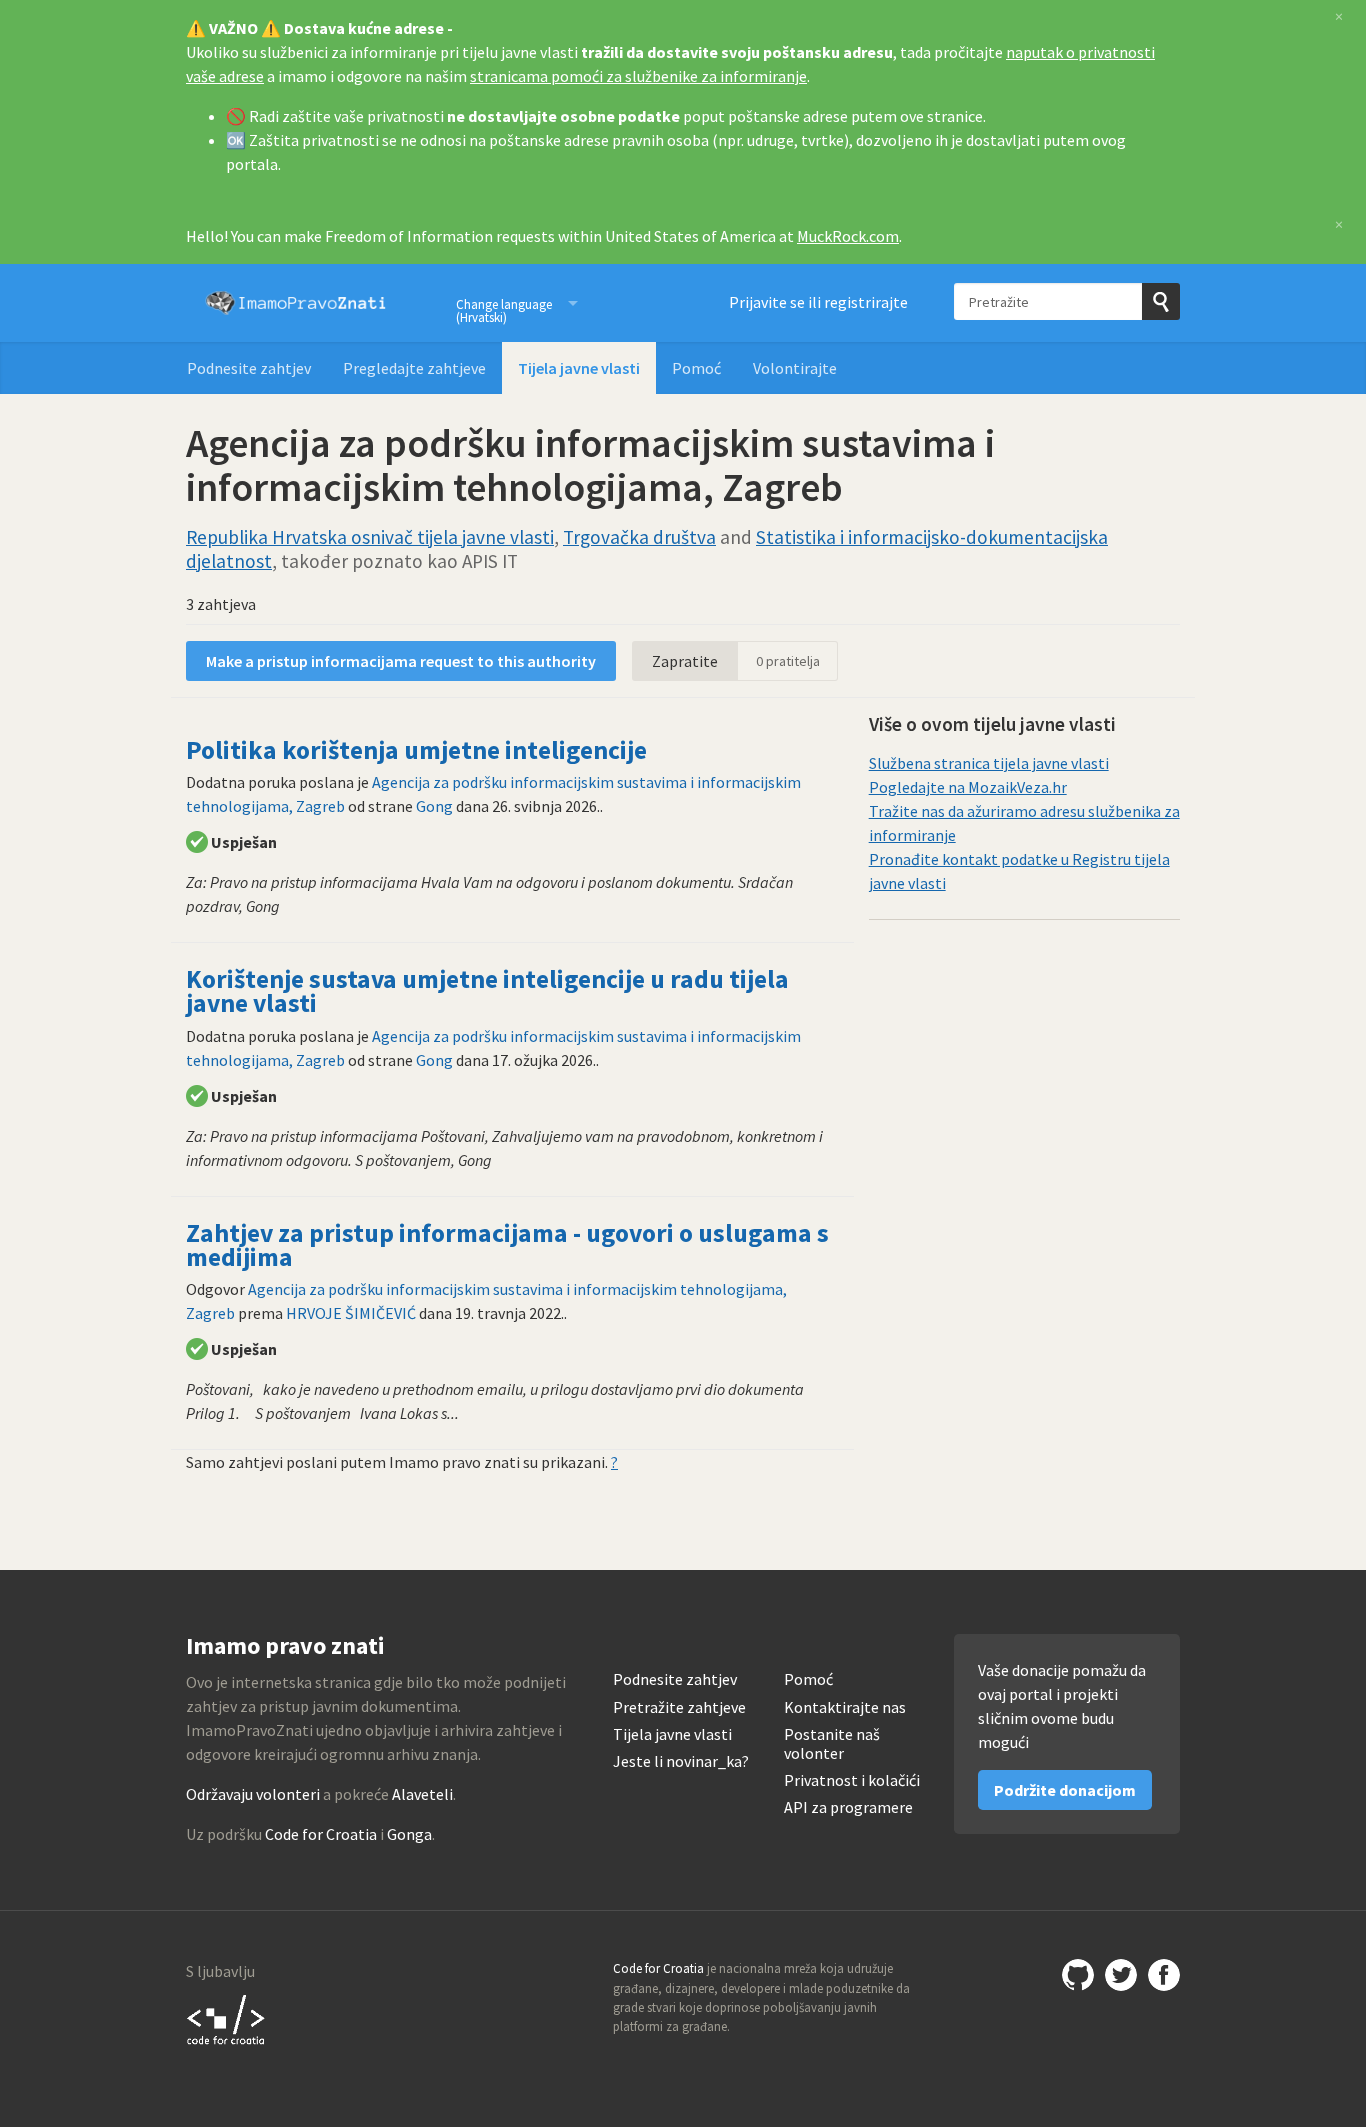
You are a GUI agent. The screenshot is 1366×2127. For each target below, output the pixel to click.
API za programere (848, 1807)
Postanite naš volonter (832, 1744)
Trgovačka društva (639, 537)
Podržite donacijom (1065, 1790)
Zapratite (685, 661)
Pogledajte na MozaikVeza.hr (968, 787)
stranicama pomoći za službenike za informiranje (638, 76)
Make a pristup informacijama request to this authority (401, 661)
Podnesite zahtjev (249, 368)
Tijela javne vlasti (579, 368)
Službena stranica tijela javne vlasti (989, 763)
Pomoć (696, 368)
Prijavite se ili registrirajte (818, 302)
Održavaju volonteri (253, 1794)
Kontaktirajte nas (845, 1707)
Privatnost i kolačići (852, 1780)
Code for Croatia (321, 1834)
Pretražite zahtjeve (679, 1707)
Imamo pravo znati (296, 303)
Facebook (1164, 1975)
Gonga (409, 1834)
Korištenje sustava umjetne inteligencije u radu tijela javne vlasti (487, 991)
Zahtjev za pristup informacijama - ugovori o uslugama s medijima (507, 1245)
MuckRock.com (848, 236)
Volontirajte (795, 368)
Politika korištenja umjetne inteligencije (416, 750)
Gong (434, 806)
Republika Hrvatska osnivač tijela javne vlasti (370, 537)
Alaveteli (422, 1794)
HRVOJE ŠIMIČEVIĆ (351, 1313)
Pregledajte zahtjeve (414, 368)
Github (1078, 1975)
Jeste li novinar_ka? (681, 1761)
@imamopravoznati (1121, 1975)
